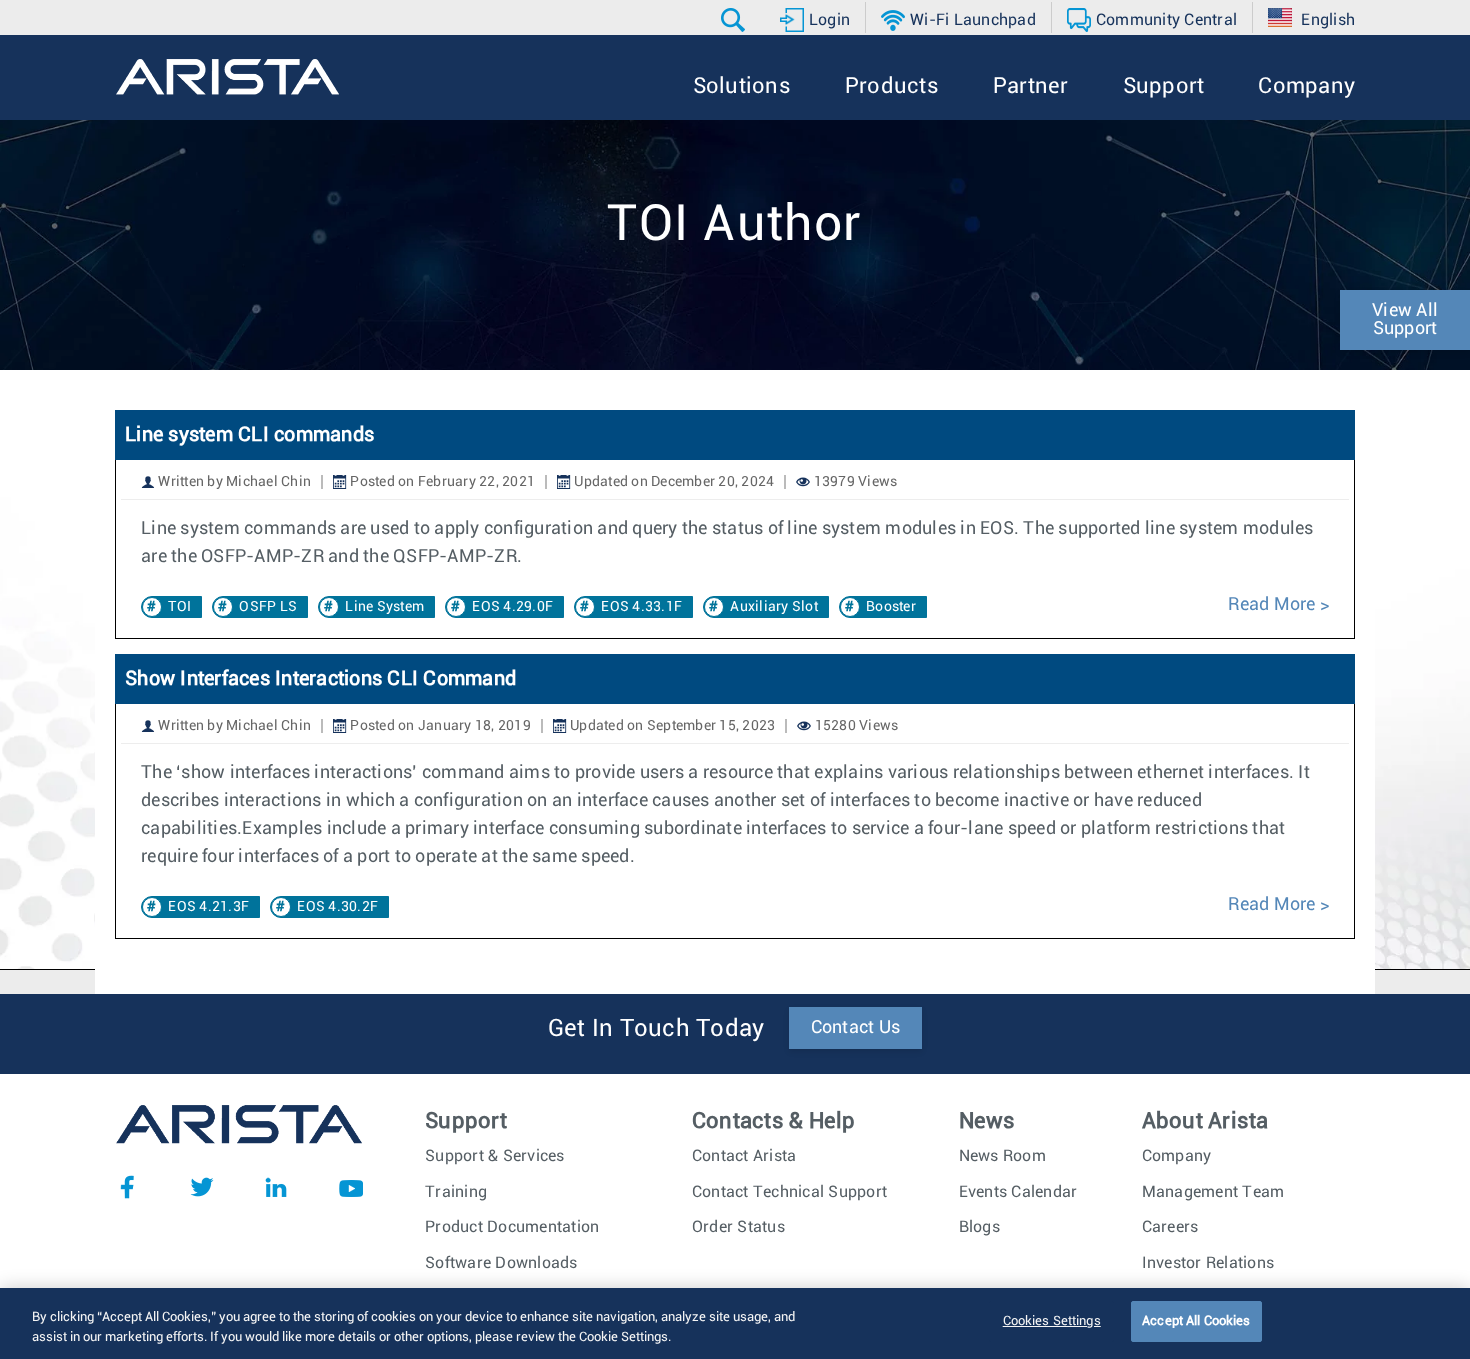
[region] (735, 1323)
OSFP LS (268, 607)
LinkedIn (276, 1187)
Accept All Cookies (1196, 1321)
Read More (1271, 605)
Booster (891, 607)
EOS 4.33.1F (641, 607)
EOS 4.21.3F (208, 907)
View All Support (1405, 320)
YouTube (351, 1187)
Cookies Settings (1052, 1321)
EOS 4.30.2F (337, 907)
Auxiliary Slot (774, 607)
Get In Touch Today (656, 1029)
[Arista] (227, 77)
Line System (384, 607)
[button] (735, 20)
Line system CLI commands (249, 435)
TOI (179, 607)
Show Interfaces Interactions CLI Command (320, 679)
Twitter (202, 1187)
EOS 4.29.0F (512, 607)
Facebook (127, 1187)
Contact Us (856, 1028)
